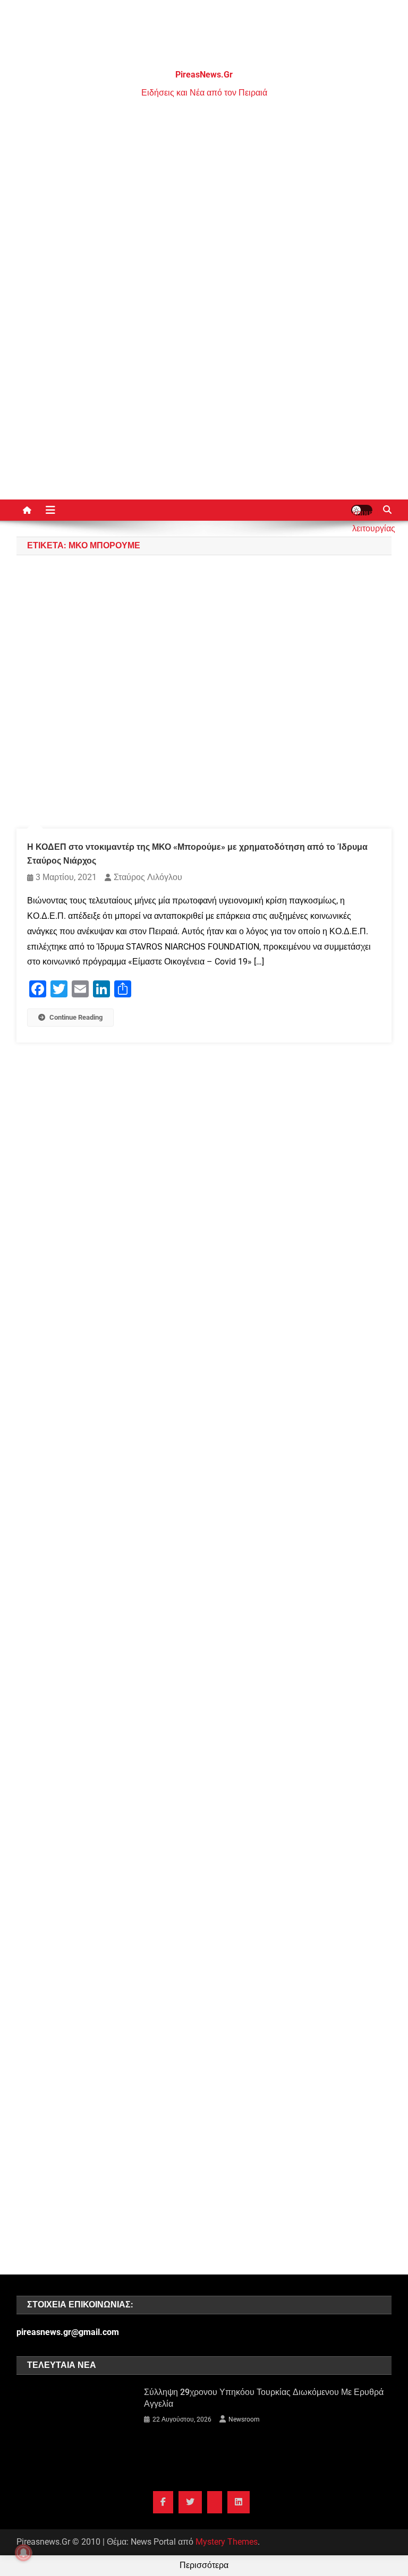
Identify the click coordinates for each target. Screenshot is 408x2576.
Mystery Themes (227, 2542)
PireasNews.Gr (204, 75)
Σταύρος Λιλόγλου (148, 877)
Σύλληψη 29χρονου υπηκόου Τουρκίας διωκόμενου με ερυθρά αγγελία (264, 2398)
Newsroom (244, 2419)
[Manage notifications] (23, 2553)
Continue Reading (76, 1017)
